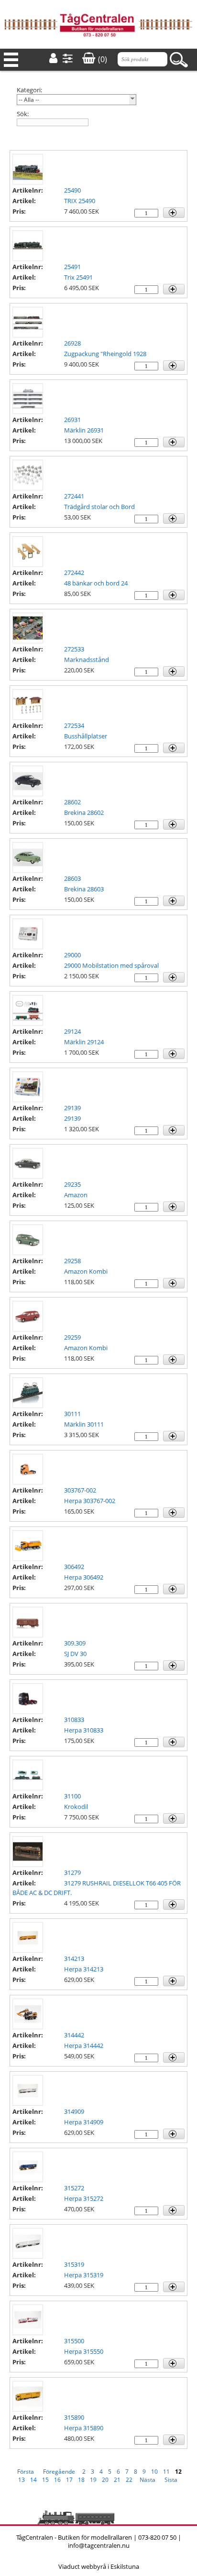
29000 (72, 955)
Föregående (59, 2472)
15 (45, 2480)
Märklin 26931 (84, 430)
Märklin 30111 (84, 1424)
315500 (74, 2341)
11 (166, 2472)
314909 (74, 2111)
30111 (72, 1414)
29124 (72, 1031)
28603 (72, 878)
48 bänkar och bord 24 (96, 583)
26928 (72, 343)
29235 (72, 1184)
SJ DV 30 (75, 1654)
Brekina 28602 (84, 812)
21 (117, 2480)
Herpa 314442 (84, 2046)
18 (81, 2480)
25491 (72, 267)
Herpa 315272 (84, 2198)
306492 (74, 1567)
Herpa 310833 (84, 1730)
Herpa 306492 (84, 1577)
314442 (74, 2035)
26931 (72, 420)
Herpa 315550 (84, 2351)
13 (22, 2480)
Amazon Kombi (86, 1271)
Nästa (148, 2480)
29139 (72, 1108)
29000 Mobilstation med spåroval (111, 965)
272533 (74, 649)
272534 (74, 725)
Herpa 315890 (84, 2428)
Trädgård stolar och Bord (99, 507)
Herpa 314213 (84, 1969)
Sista (171, 2480)
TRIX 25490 (80, 201)
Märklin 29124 (84, 1042)
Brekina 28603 (84, 889)
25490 (72, 190)
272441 (74, 496)
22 (129, 2480)
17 (69, 2480)
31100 (72, 1796)
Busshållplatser (86, 736)
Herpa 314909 (84, 2122)
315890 (74, 2417)
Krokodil (76, 1807)
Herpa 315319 (84, 2275)
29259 (72, 1337)
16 (57, 2480)
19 (93, 2480)
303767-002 (80, 1490)
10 (154, 2472)
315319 (74, 2264)
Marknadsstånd (87, 660)
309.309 (75, 1643)
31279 (72, 1872)
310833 (74, 1720)
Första (26, 2472)
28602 (72, 802)
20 (105, 2480)
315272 (74, 2188)
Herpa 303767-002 (90, 1501)
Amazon (76, 1195)
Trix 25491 (78, 277)
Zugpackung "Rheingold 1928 (105, 354)
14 (33, 2480)
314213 (74, 1959)
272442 (74, 573)
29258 (72, 1261)
